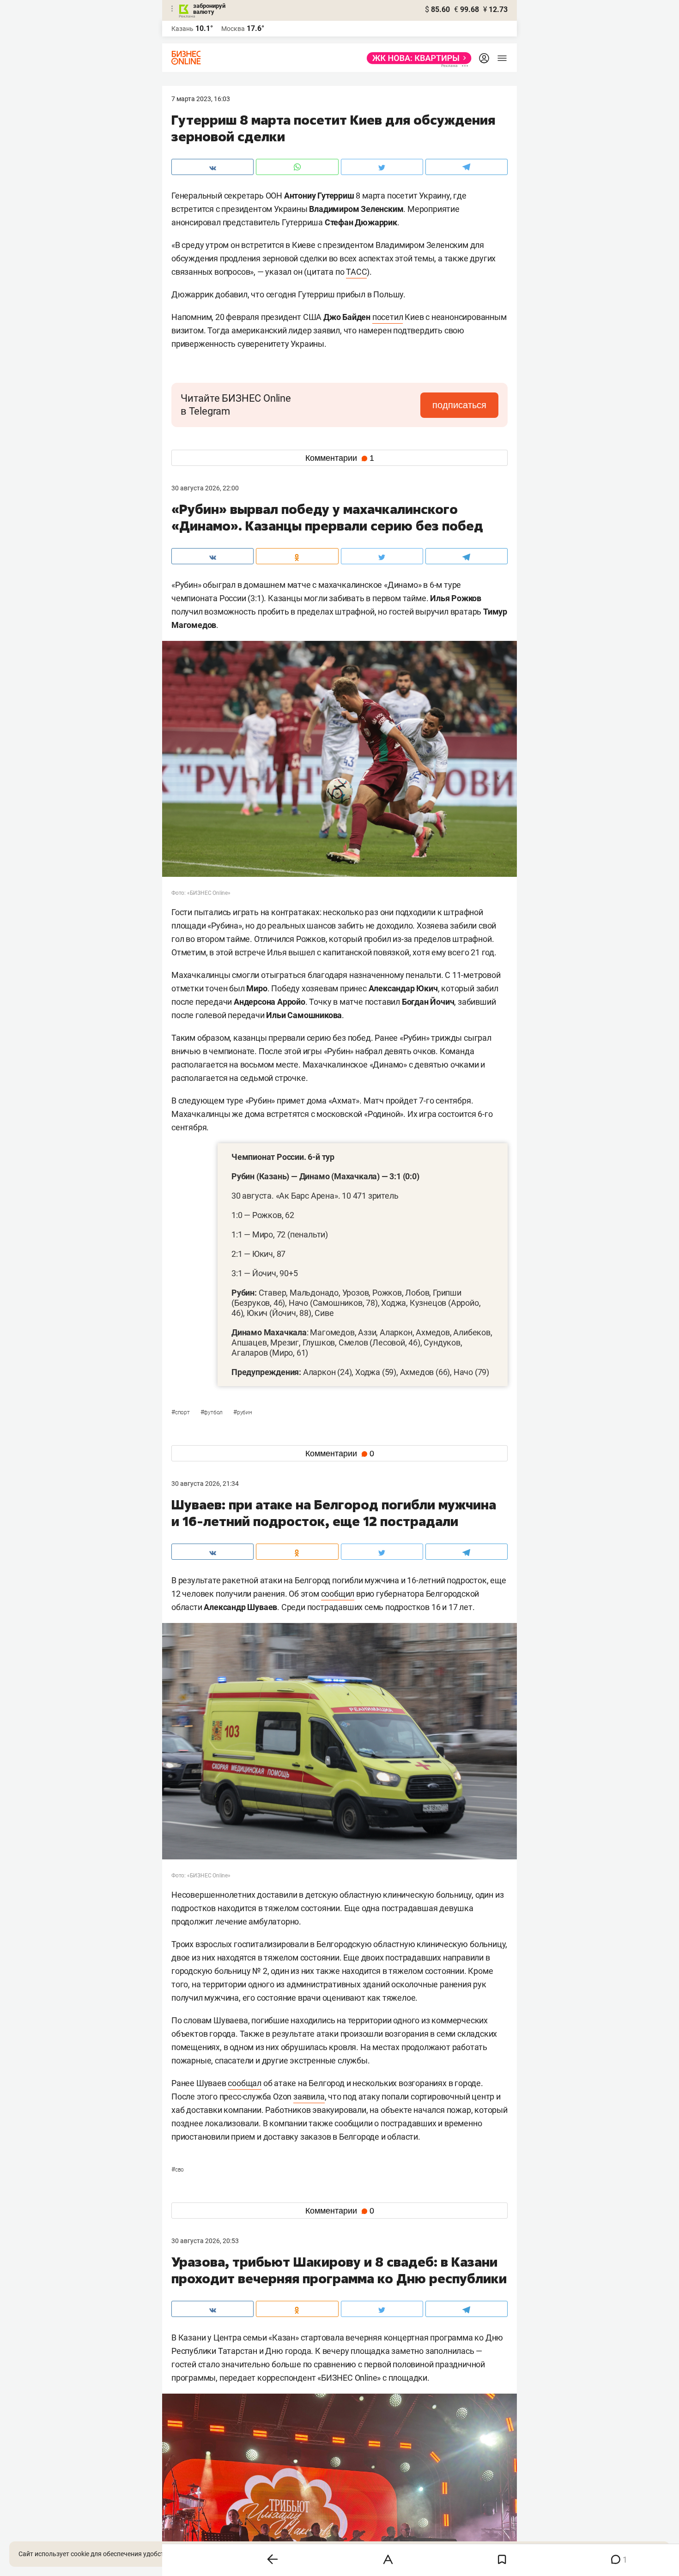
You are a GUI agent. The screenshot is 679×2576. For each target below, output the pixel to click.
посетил (388, 317)
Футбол (212, 1412)
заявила (309, 2096)
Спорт (181, 1412)
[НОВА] (416, 58)
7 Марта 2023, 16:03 (201, 99)
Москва (233, 29)
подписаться (459, 405)
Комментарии (340, 458)
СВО (178, 2170)
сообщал (245, 2083)
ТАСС (356, 272)
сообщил (338, 1594)
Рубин (243, 1412)
